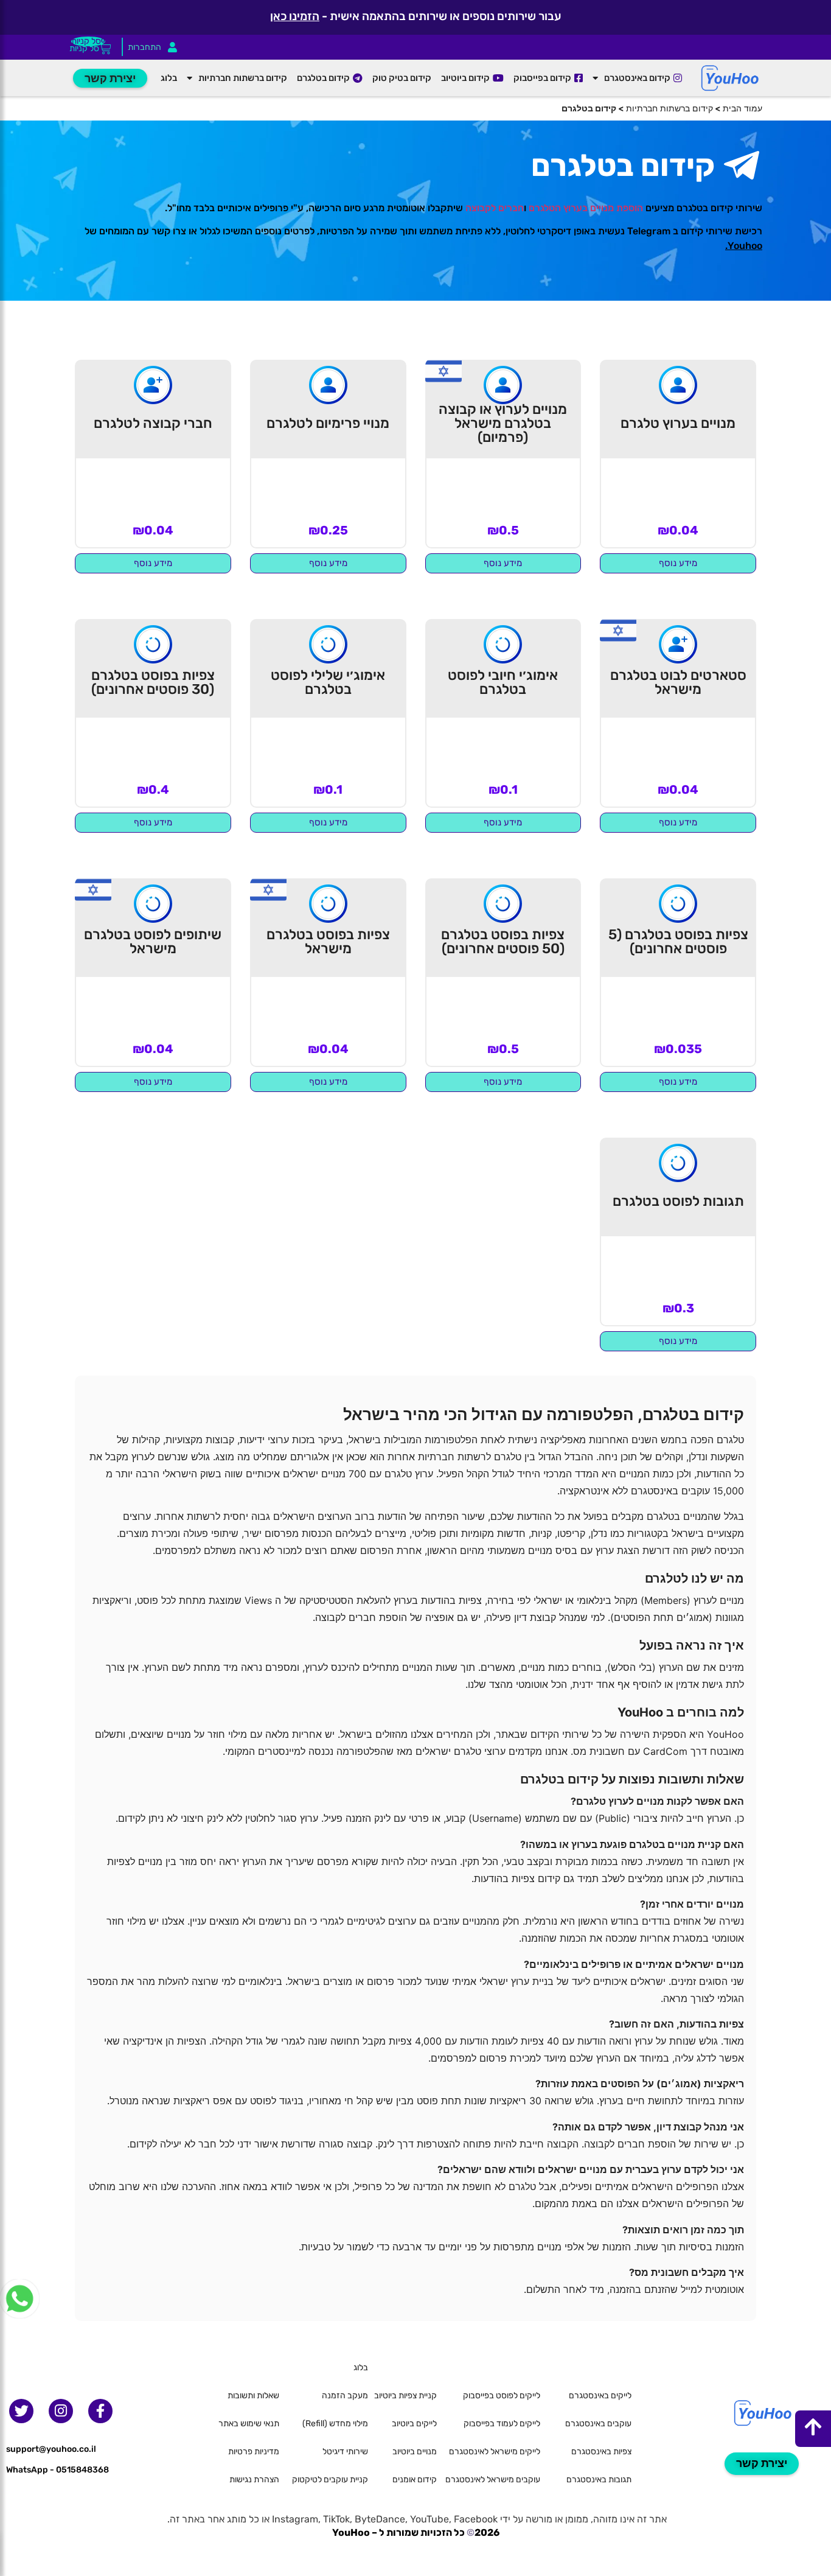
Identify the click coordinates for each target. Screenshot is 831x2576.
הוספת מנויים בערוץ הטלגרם (586, 208)
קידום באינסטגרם (637, 78)
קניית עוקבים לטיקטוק (330, 2480)
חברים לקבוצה (495, 208)
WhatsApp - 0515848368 (57, 2470)
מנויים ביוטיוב (415, 2452)
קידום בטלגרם (323, 78)
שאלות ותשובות (253, 2396)
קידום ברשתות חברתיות (243, 78)
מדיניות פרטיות (254, 2452)
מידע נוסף (678, 563)
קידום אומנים (415, 2480)
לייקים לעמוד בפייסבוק (502, 2424)
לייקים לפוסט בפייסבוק (502, 2396)
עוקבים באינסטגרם (598, 2424)
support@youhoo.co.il (51, 2449)
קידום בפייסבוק (542, 78)
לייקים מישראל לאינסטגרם (495, 2452)
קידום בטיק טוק (402, 78)
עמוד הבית (742, 108)
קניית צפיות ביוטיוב (405, 2396)
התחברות (144, 47)
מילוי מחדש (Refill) (335, 2424)
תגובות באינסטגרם (599, 2480)
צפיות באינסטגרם (601, 2452)
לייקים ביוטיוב (414, 2424)
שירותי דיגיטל (345, 2452)
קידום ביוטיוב (465, 78)
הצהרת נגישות (254, 2480)
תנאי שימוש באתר (249, 2424)
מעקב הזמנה (345, 2396)
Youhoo (745, 246)
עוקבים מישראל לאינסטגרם (493, 2480)
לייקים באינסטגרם (600, 2396)
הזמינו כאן (295, 16)
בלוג (169, 78)
